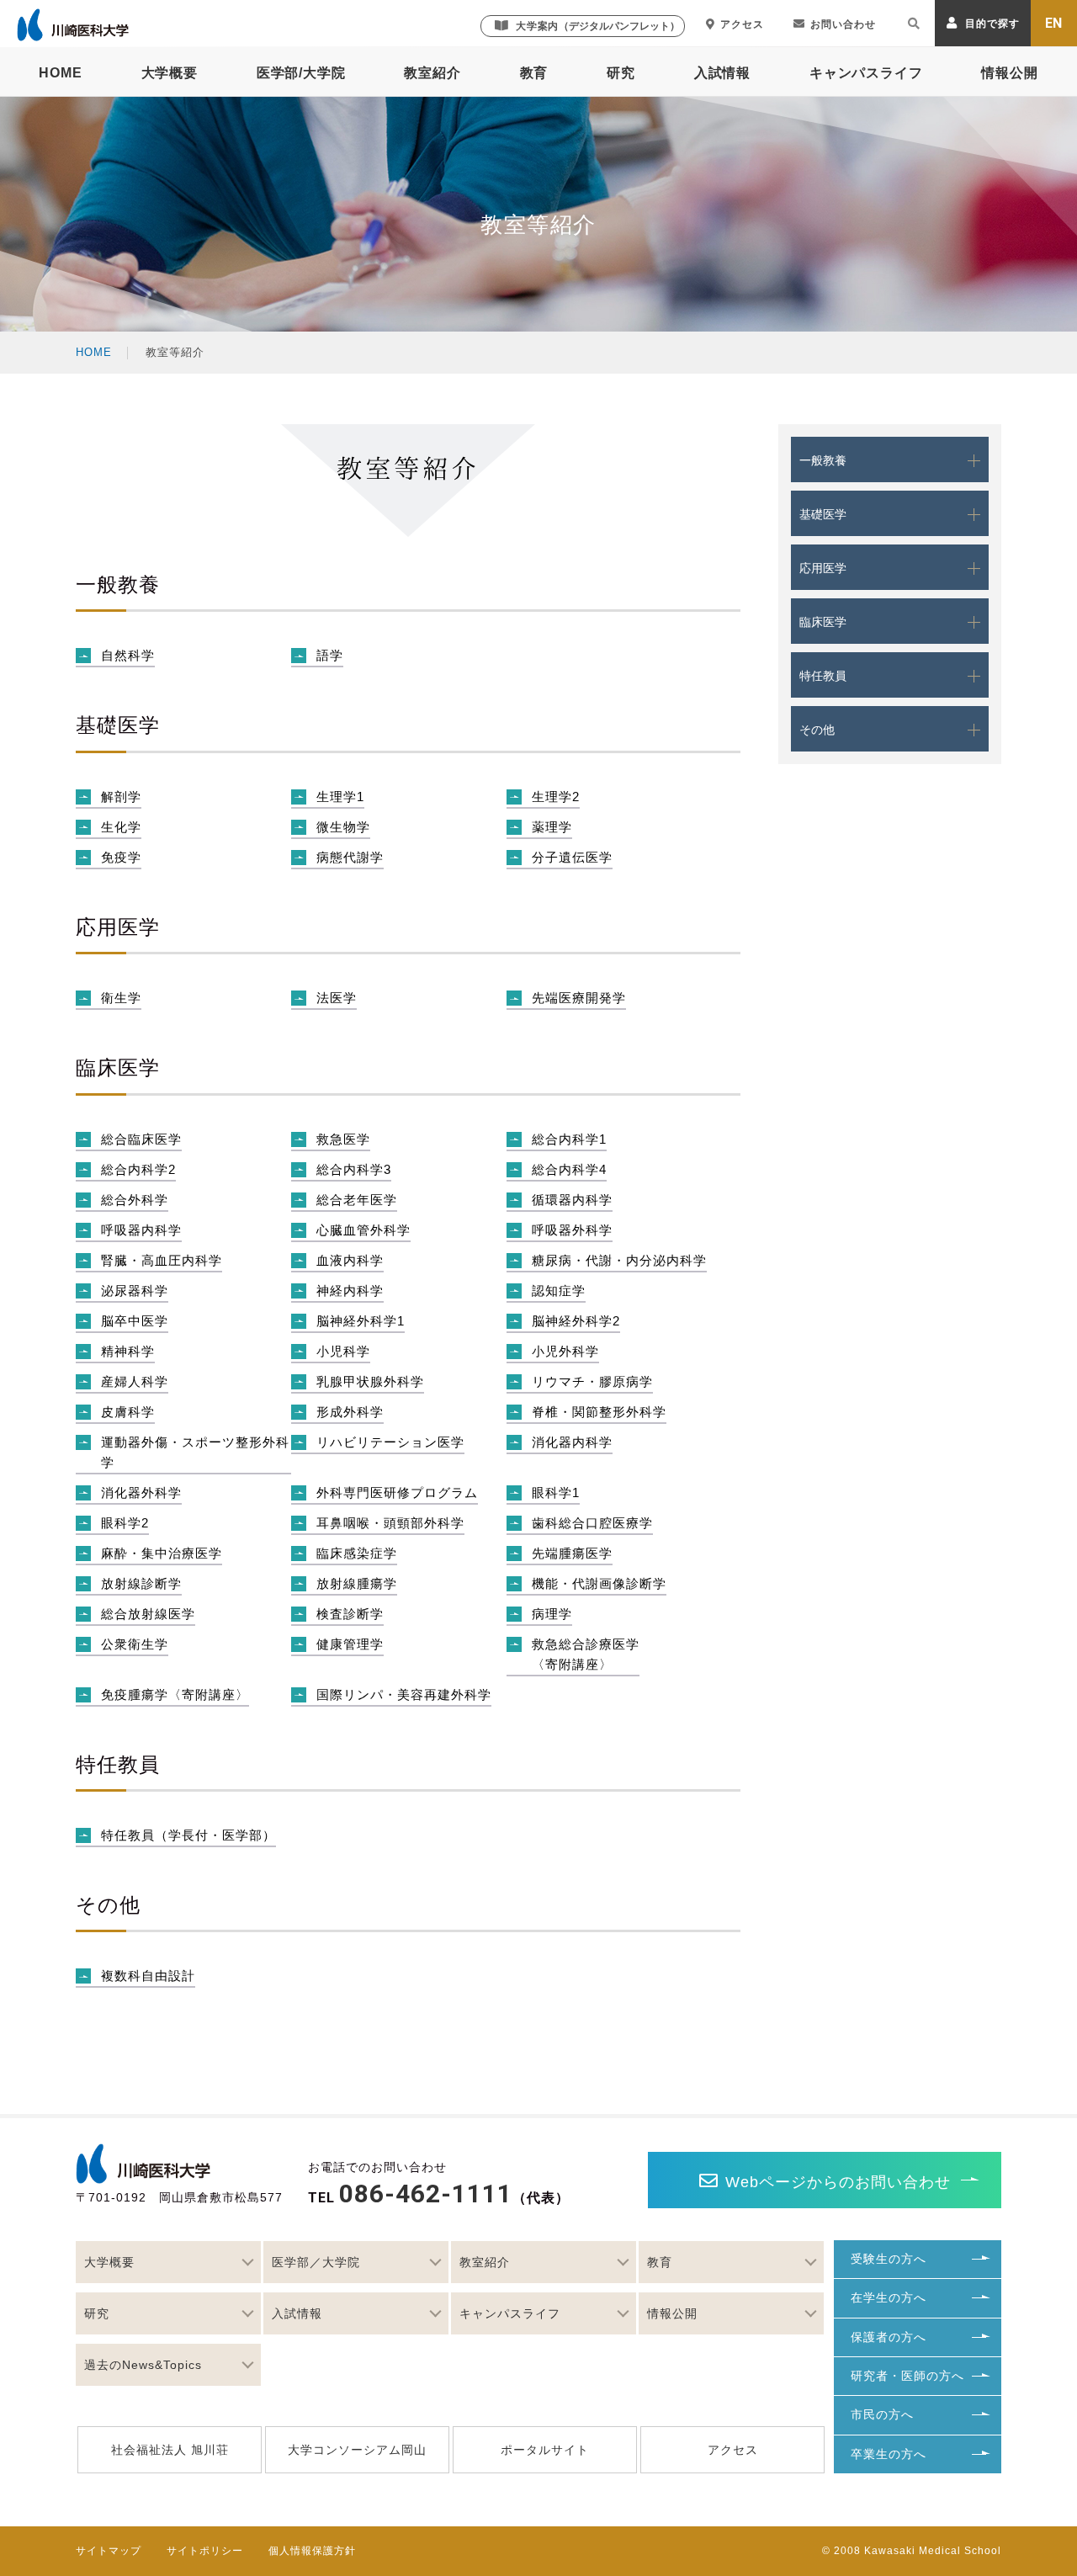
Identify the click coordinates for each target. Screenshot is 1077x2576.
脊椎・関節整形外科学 (599, 1412)
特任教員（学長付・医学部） (188, 1835)
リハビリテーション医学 (390, 1442)
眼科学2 (125, 1523)
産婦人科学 (135, 1381)
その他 (817, 730)
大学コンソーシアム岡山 (357, 2450)
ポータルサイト (545, 2450)
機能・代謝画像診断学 (599, 1583)
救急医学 (343, 1139)
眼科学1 (556, 1492)
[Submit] (914, 26)
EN (1054, 23)
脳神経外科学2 (576, 1321)
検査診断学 (350, 1614)
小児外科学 (565, 1351)
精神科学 (128, 1351)
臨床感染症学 (357, 1553)
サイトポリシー (205, 2551)
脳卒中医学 (135, 1321)
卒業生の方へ (889, 2454)
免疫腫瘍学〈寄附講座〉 (175, 1694)
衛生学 (121, 998)
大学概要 (170, 73)
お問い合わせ (843, 24)
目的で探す (992, 24)
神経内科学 (350, 1291)
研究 (621, 73)
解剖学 (121, 797)
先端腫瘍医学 (572, 1553)
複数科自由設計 (148, 1976)
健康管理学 (350, 1644)
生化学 (121, 827)
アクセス (742, 24)
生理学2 (556, 797)
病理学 (552, 1614)
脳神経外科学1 (361, 1321)
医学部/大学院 (301, 73)
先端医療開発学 (579, 998)
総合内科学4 (569, 1169)
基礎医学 (823, 514)
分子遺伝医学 (572, 857)
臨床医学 (823, 622)
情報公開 (1009, 73)
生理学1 (340, 797)
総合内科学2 (138, 1169)
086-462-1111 (426, 2194)
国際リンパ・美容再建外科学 (404, 1694)
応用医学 (823, 568)
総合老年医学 (357, 1200)
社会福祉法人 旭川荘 (170, 2450)
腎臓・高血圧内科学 (162, 1260)
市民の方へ (882, 2414)
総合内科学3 (354, 1169)
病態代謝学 (350, 857)
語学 (330, 655)
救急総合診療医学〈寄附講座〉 (586, 1654)
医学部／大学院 (316, 2262)
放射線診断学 (141, 1583)
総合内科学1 (569, 1139)
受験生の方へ (889, 2259)
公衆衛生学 (135, 1644)
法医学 (337, 998)
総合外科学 (135, 1200)
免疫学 (121, 857)
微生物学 (343, 827)
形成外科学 (350, 1412)
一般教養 (823, 460)
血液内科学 (350, 1260)
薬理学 (552, 827)
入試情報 (722, 73)
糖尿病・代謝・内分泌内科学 (619, 1260)
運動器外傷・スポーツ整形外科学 (195, 1452)
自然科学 (128, 655)
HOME (60, 73)
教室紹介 (432, 73)
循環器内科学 (572, 1200)
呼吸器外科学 (572, 1230)
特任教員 (823, 676)
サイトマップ (109, 2551)
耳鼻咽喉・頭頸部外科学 (390, 1523)
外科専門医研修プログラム (397, 1492)
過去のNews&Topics (143, 2365)
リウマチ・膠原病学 (592, 1381)
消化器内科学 (572, 1442)
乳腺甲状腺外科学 (370, 1381)
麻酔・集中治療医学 (162, 1553)
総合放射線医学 (148, 1614)
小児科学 (343, 1351)
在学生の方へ (889, 2297)
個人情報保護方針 (312, 2551)
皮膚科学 (128, 1412)
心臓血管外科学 (363, 1230)
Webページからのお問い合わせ (838, 2182)
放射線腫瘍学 (357, 1583)
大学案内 (598, 26)
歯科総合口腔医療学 (592, 1523)
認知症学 (559, 1291)
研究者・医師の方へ (907, 2376)
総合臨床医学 (141, 1139)
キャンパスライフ (866, 73)
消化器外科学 (141, 1492)
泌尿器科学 (135, 1291)
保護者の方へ (889, 2337)
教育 (534, 73)
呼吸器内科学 (141, 1230)
